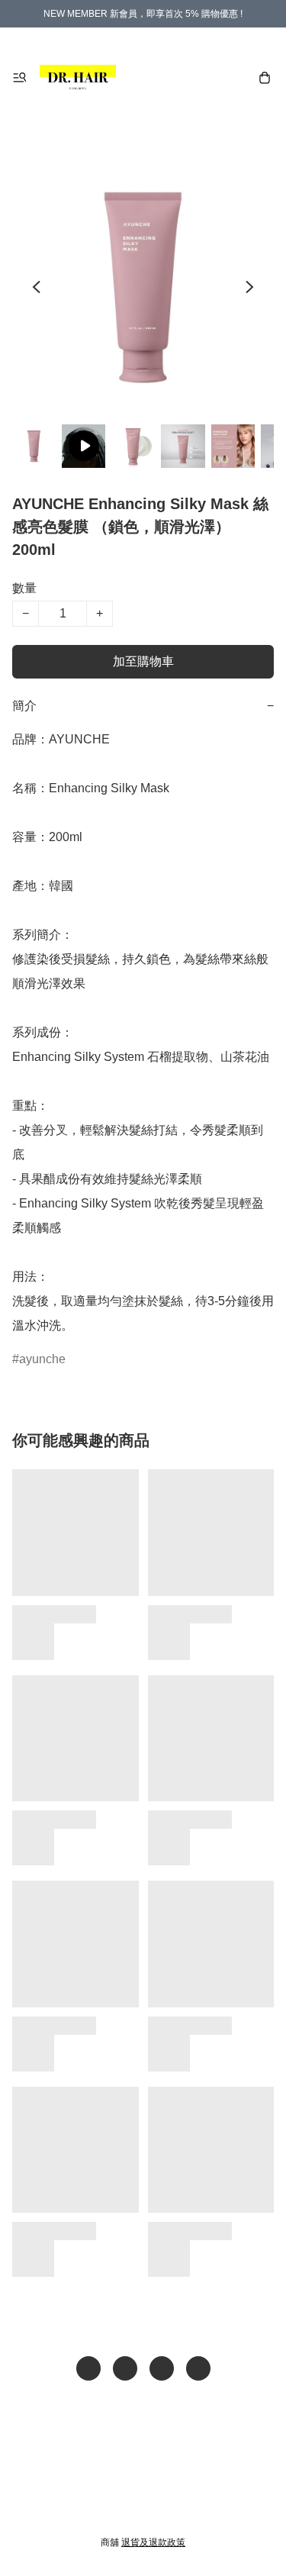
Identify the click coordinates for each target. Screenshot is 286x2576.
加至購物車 (143, 661)
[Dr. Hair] (78, 78)
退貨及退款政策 (153, 2542)
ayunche (42, 1359)
